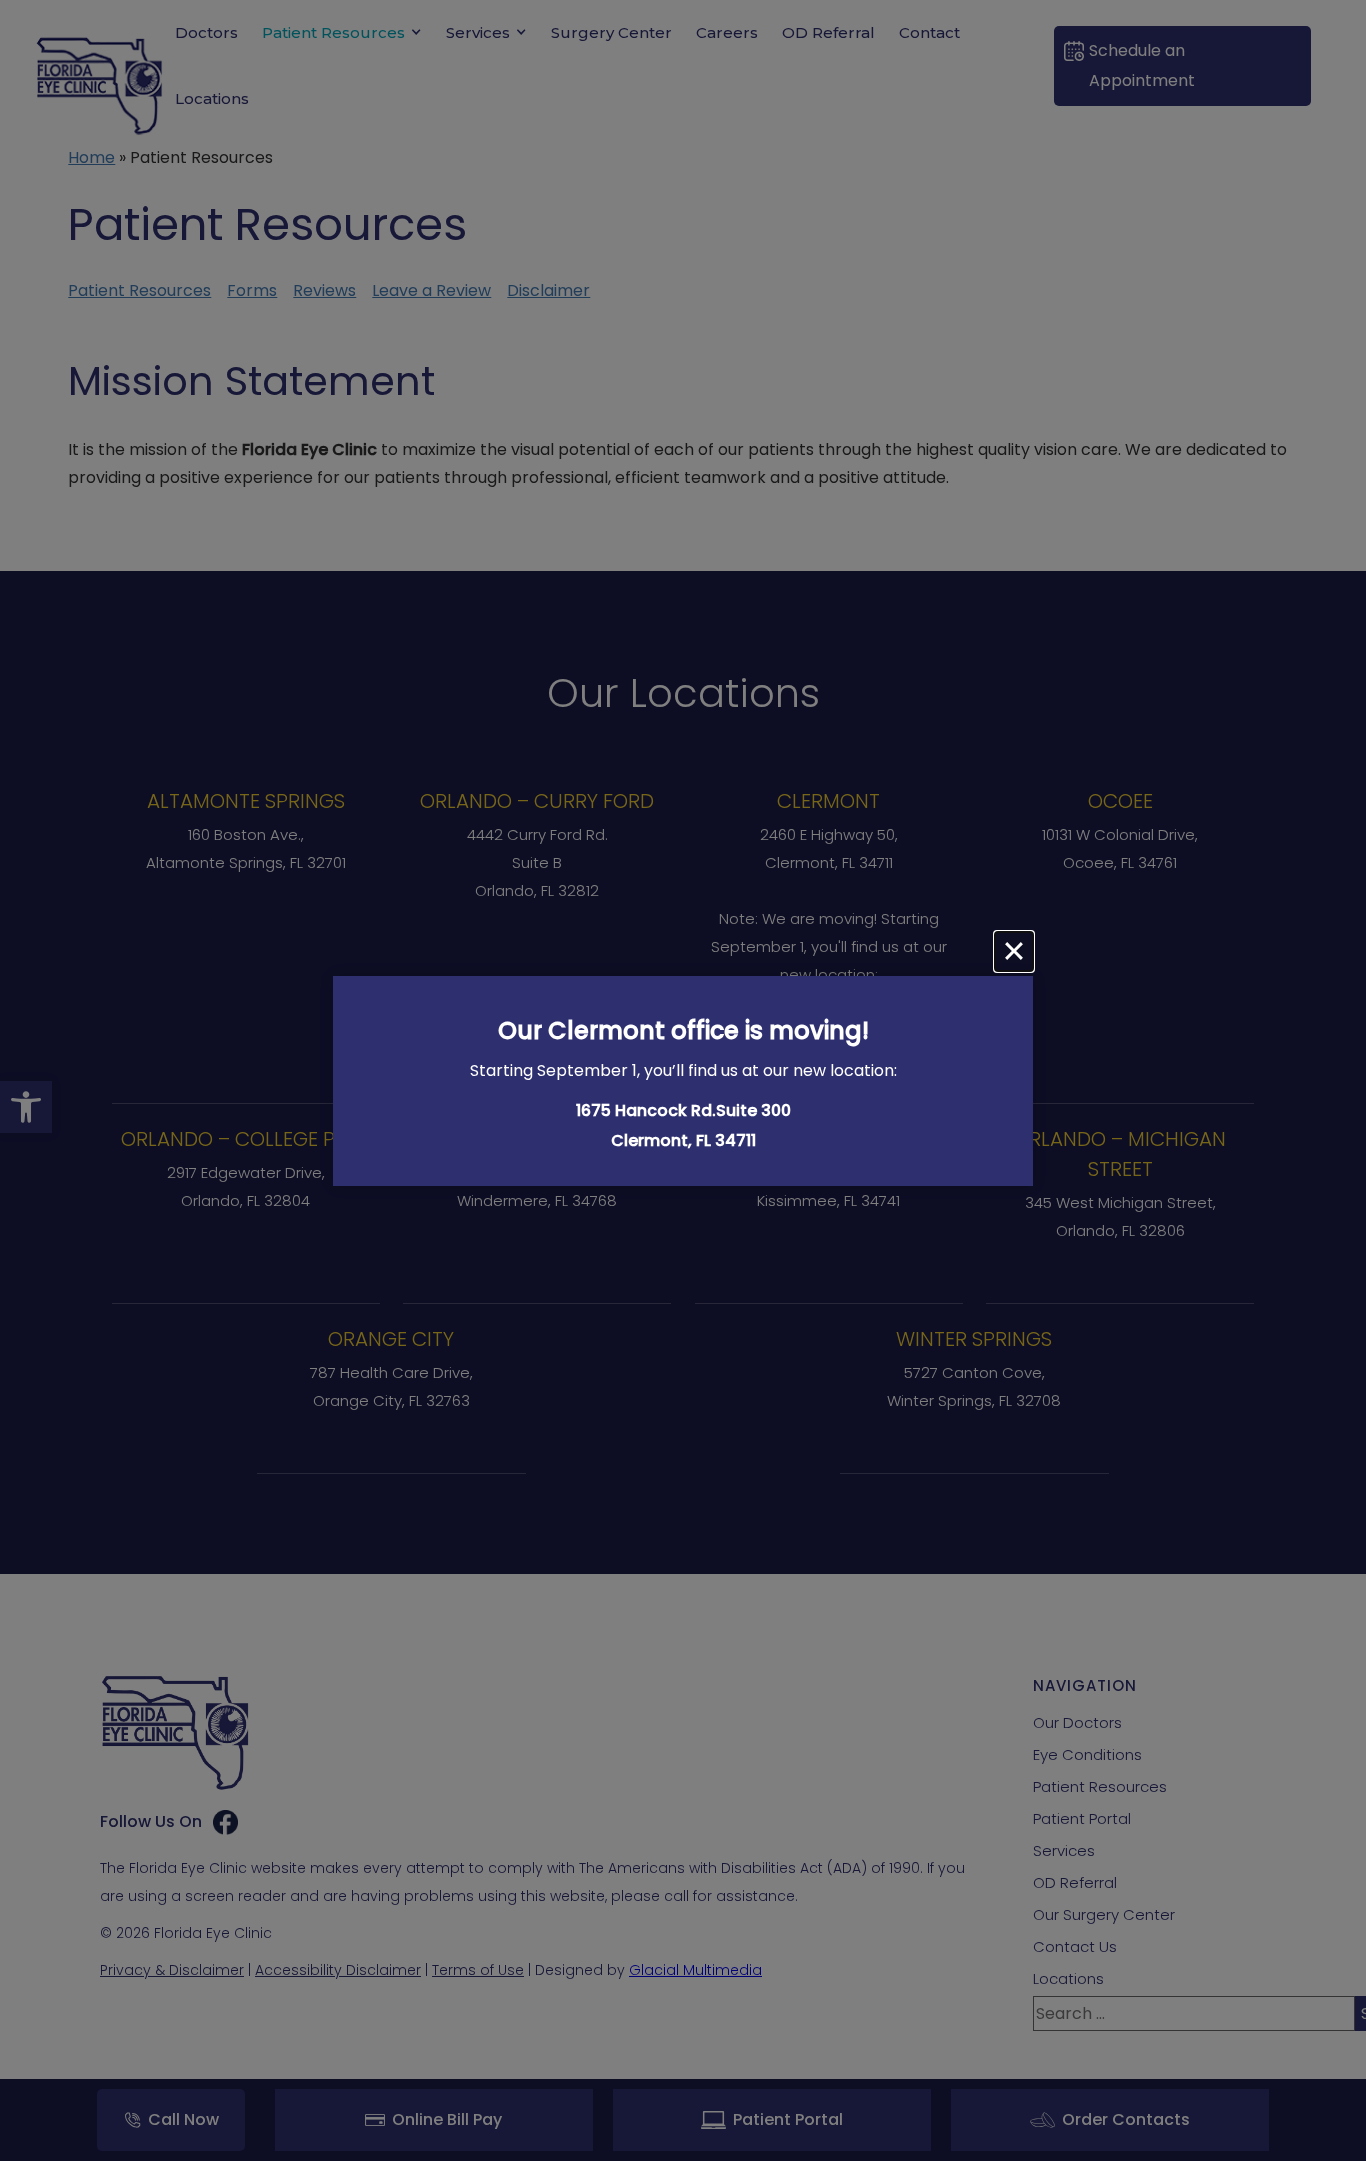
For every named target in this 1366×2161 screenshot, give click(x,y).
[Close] (1014, 951)
